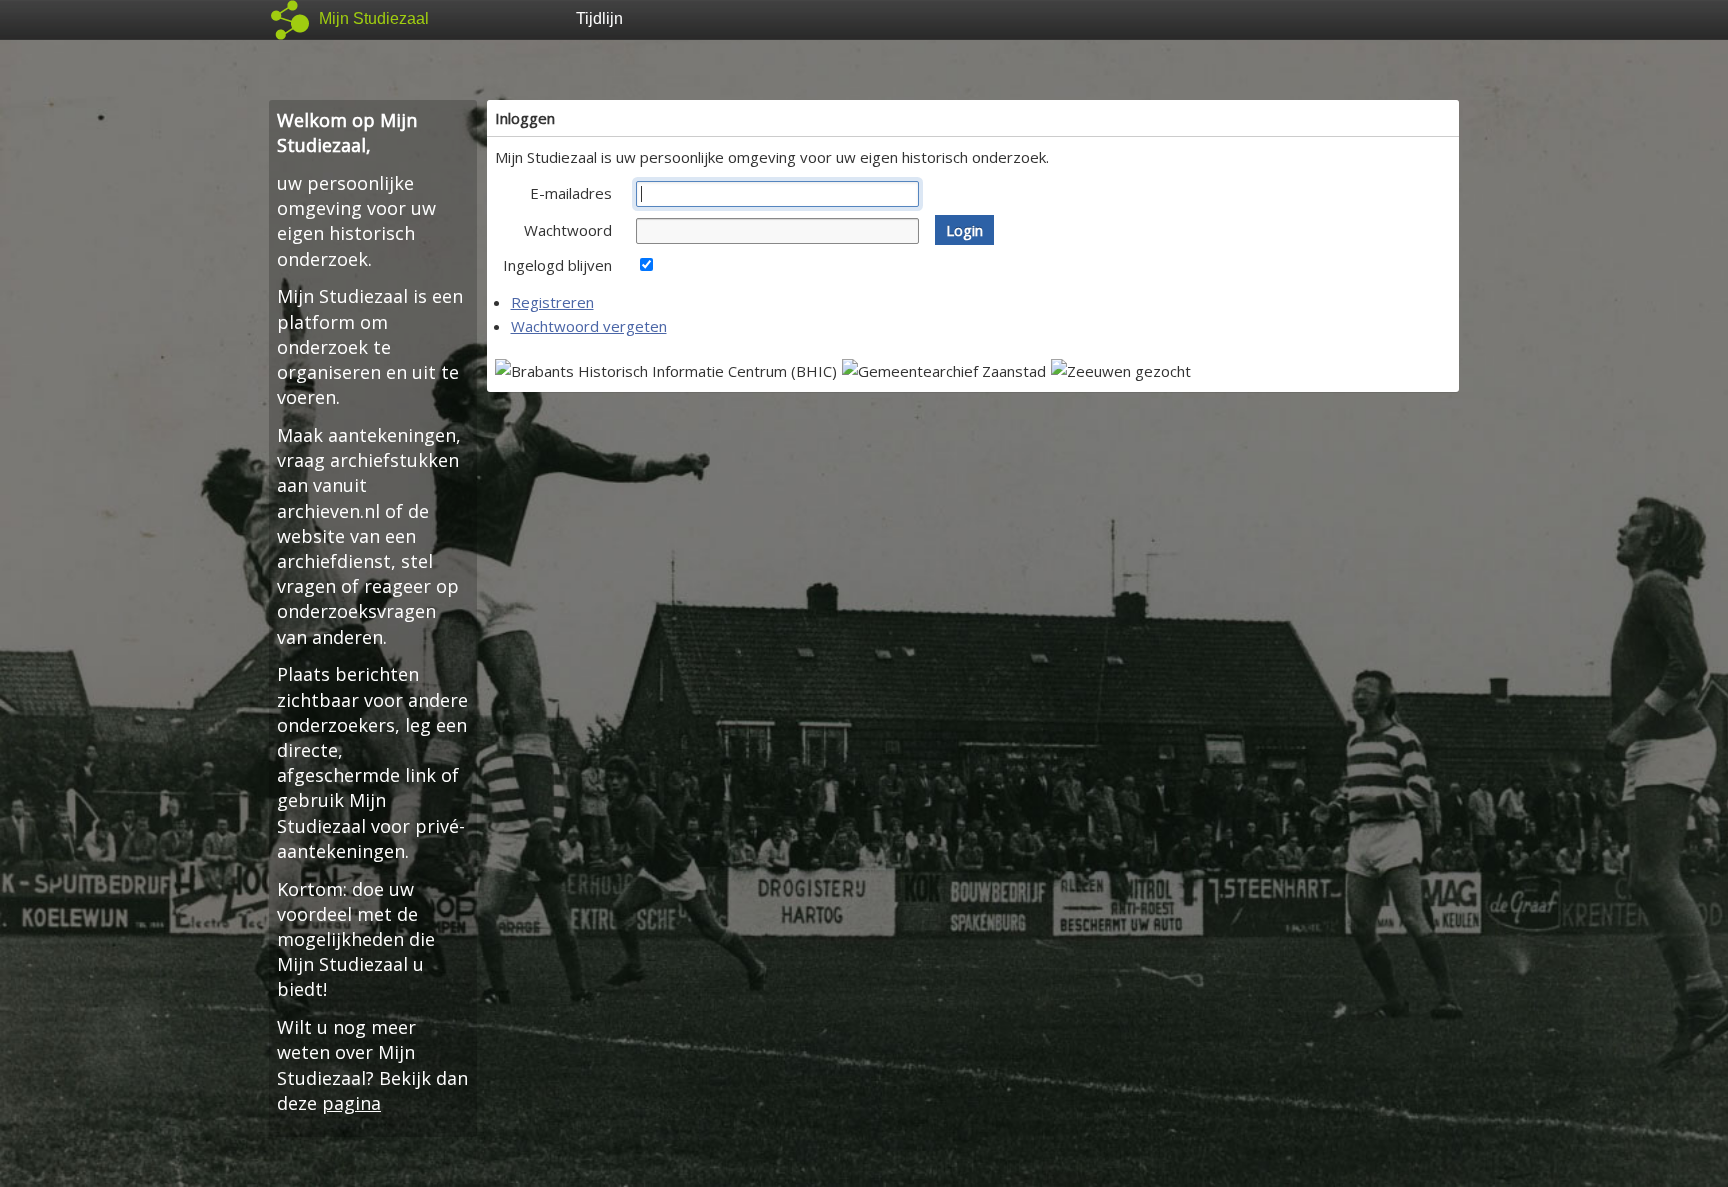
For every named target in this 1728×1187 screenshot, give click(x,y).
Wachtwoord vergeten (589, 326)
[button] (964, 230)
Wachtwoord (568, 230)
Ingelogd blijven (557, 265)
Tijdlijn (599, 18)
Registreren (552, 302)
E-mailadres (571, 193)
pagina (351, 1103)
